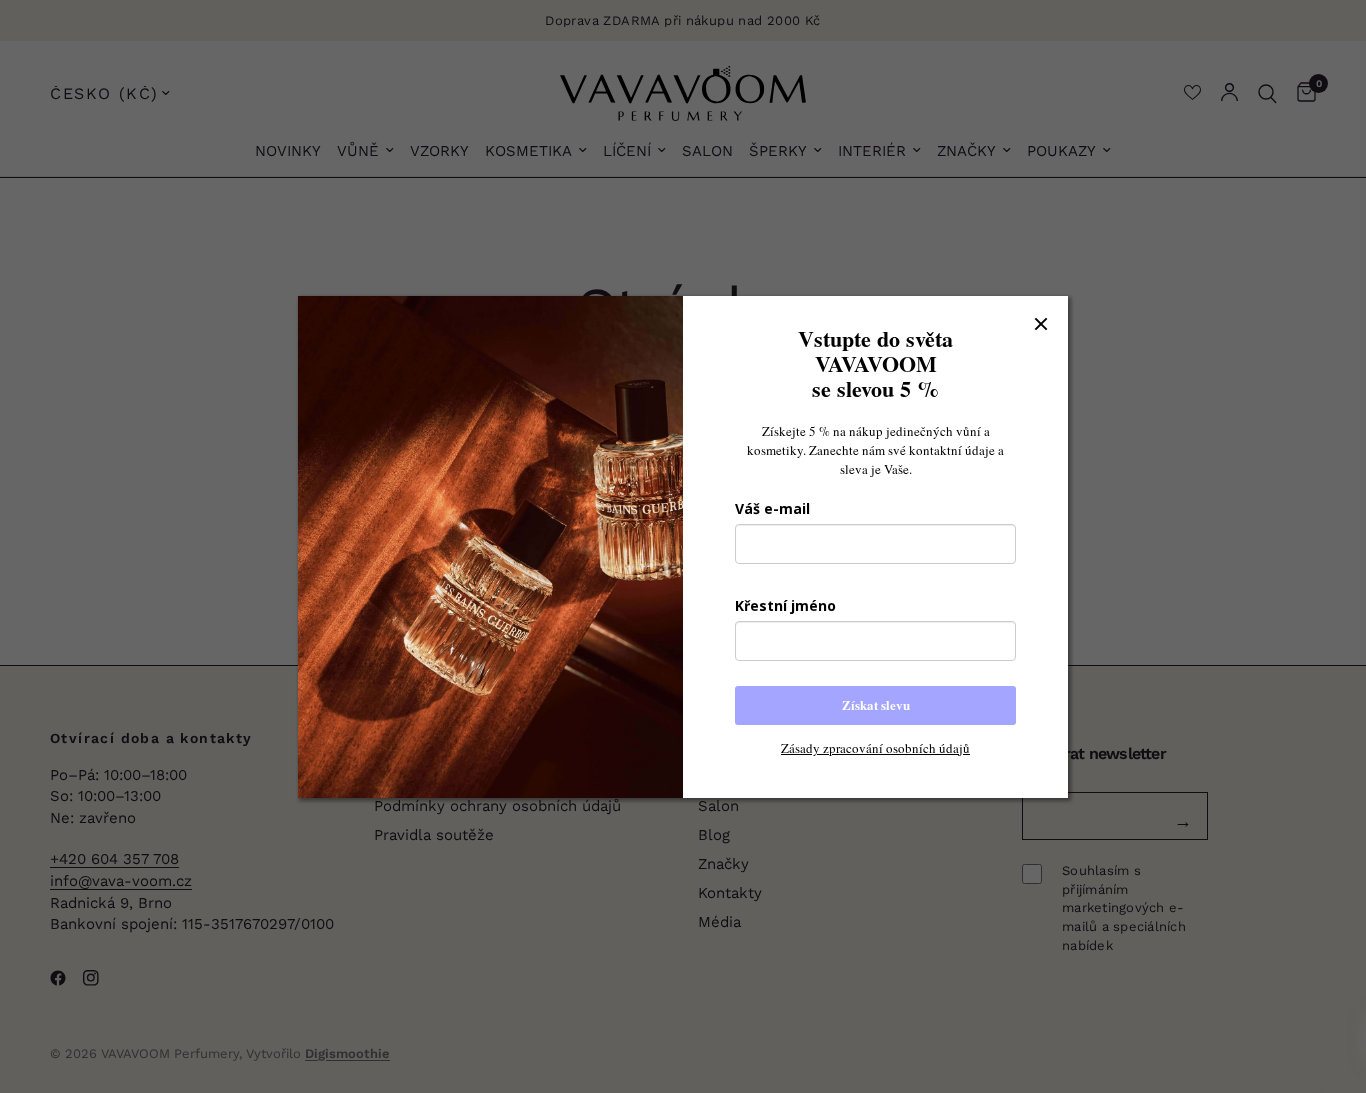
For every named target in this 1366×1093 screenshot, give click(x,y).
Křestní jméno (785, 605)
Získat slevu (876, 704)
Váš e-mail (772, 508)
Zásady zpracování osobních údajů (875, 748)
